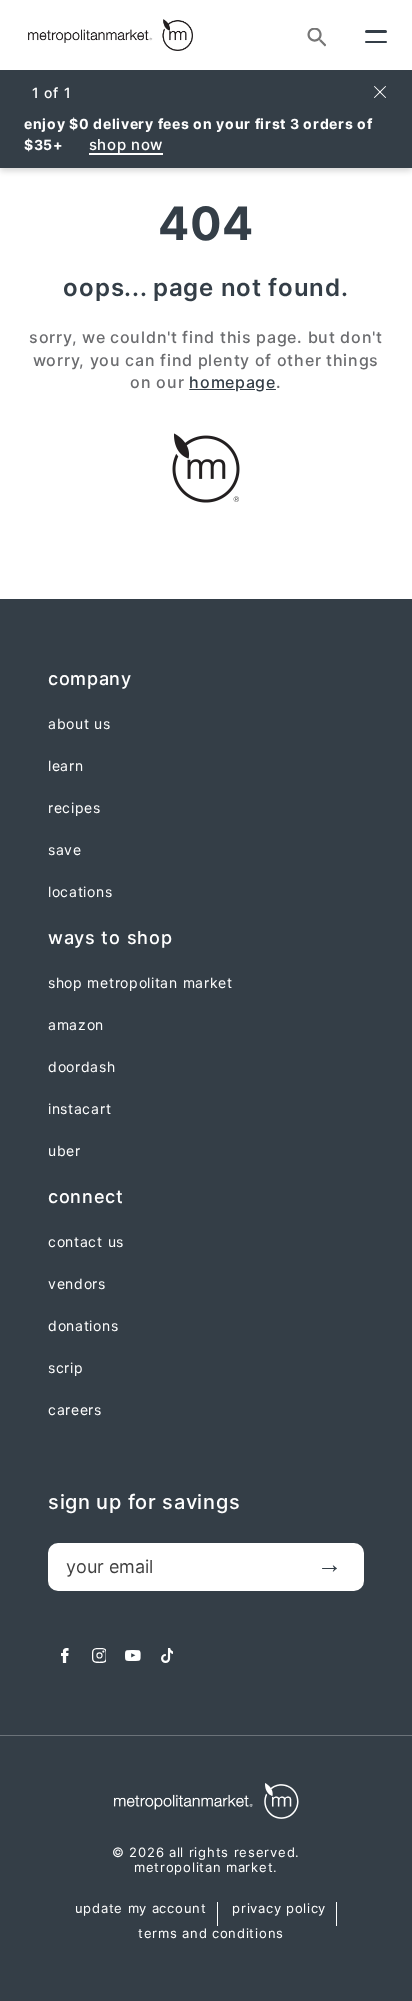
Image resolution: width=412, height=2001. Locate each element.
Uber (64, 1151)
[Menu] (376, 35)
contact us (86, 1242)
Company (90, 678)
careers (75, 1410)
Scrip (66, 1368)
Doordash (82, 1067)
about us (79, 724)
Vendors (77, 1284)
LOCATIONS (80, 892)
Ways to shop (110, 937)
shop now (126, 144)
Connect (86, 1196)
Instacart (79, 1109)
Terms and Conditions (211, 1934)
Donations (83, 1326)
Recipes (74, 808)
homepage (232, 382)
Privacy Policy (279, 1909)
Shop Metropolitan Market (140, 983)
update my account (141, 1909)
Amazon (76, 1025)
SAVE (65, 850)
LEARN (66, 766)
